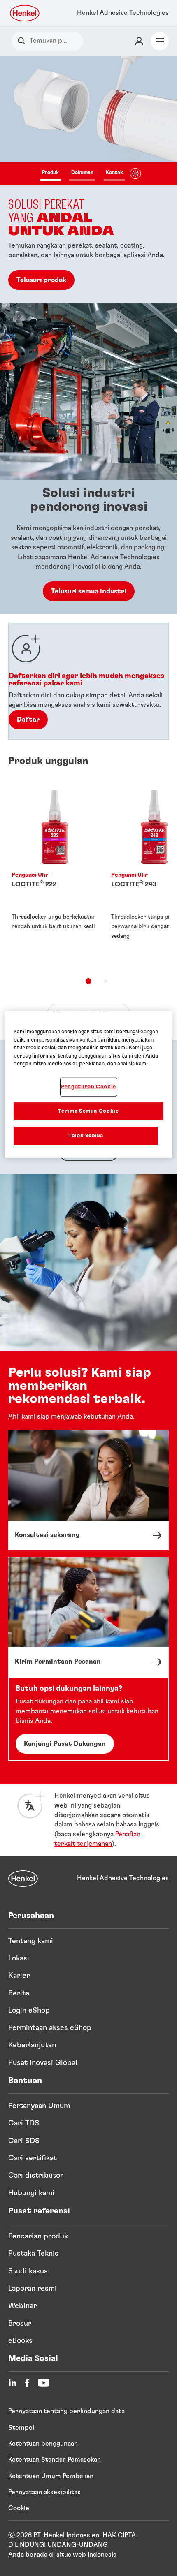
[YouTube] (44, 2383)
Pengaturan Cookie (88, 1087)
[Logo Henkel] (25, 13)
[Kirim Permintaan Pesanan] (88, 1617)
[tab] (88, 981)
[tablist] (83, 174)
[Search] (23, 41)
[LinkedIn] (12, 2383)
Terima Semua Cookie (88, 1111)
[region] (89, 1085)
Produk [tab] (50, 172)
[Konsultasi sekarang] (88, 1490)
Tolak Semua (86, 1136)
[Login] (139, 41)
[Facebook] (27, 2383)
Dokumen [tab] (82, 172)
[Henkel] (23, 1879)
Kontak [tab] (114, 172)
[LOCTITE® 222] (55, 874)
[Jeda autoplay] (135, 174)
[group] (88, 179)
